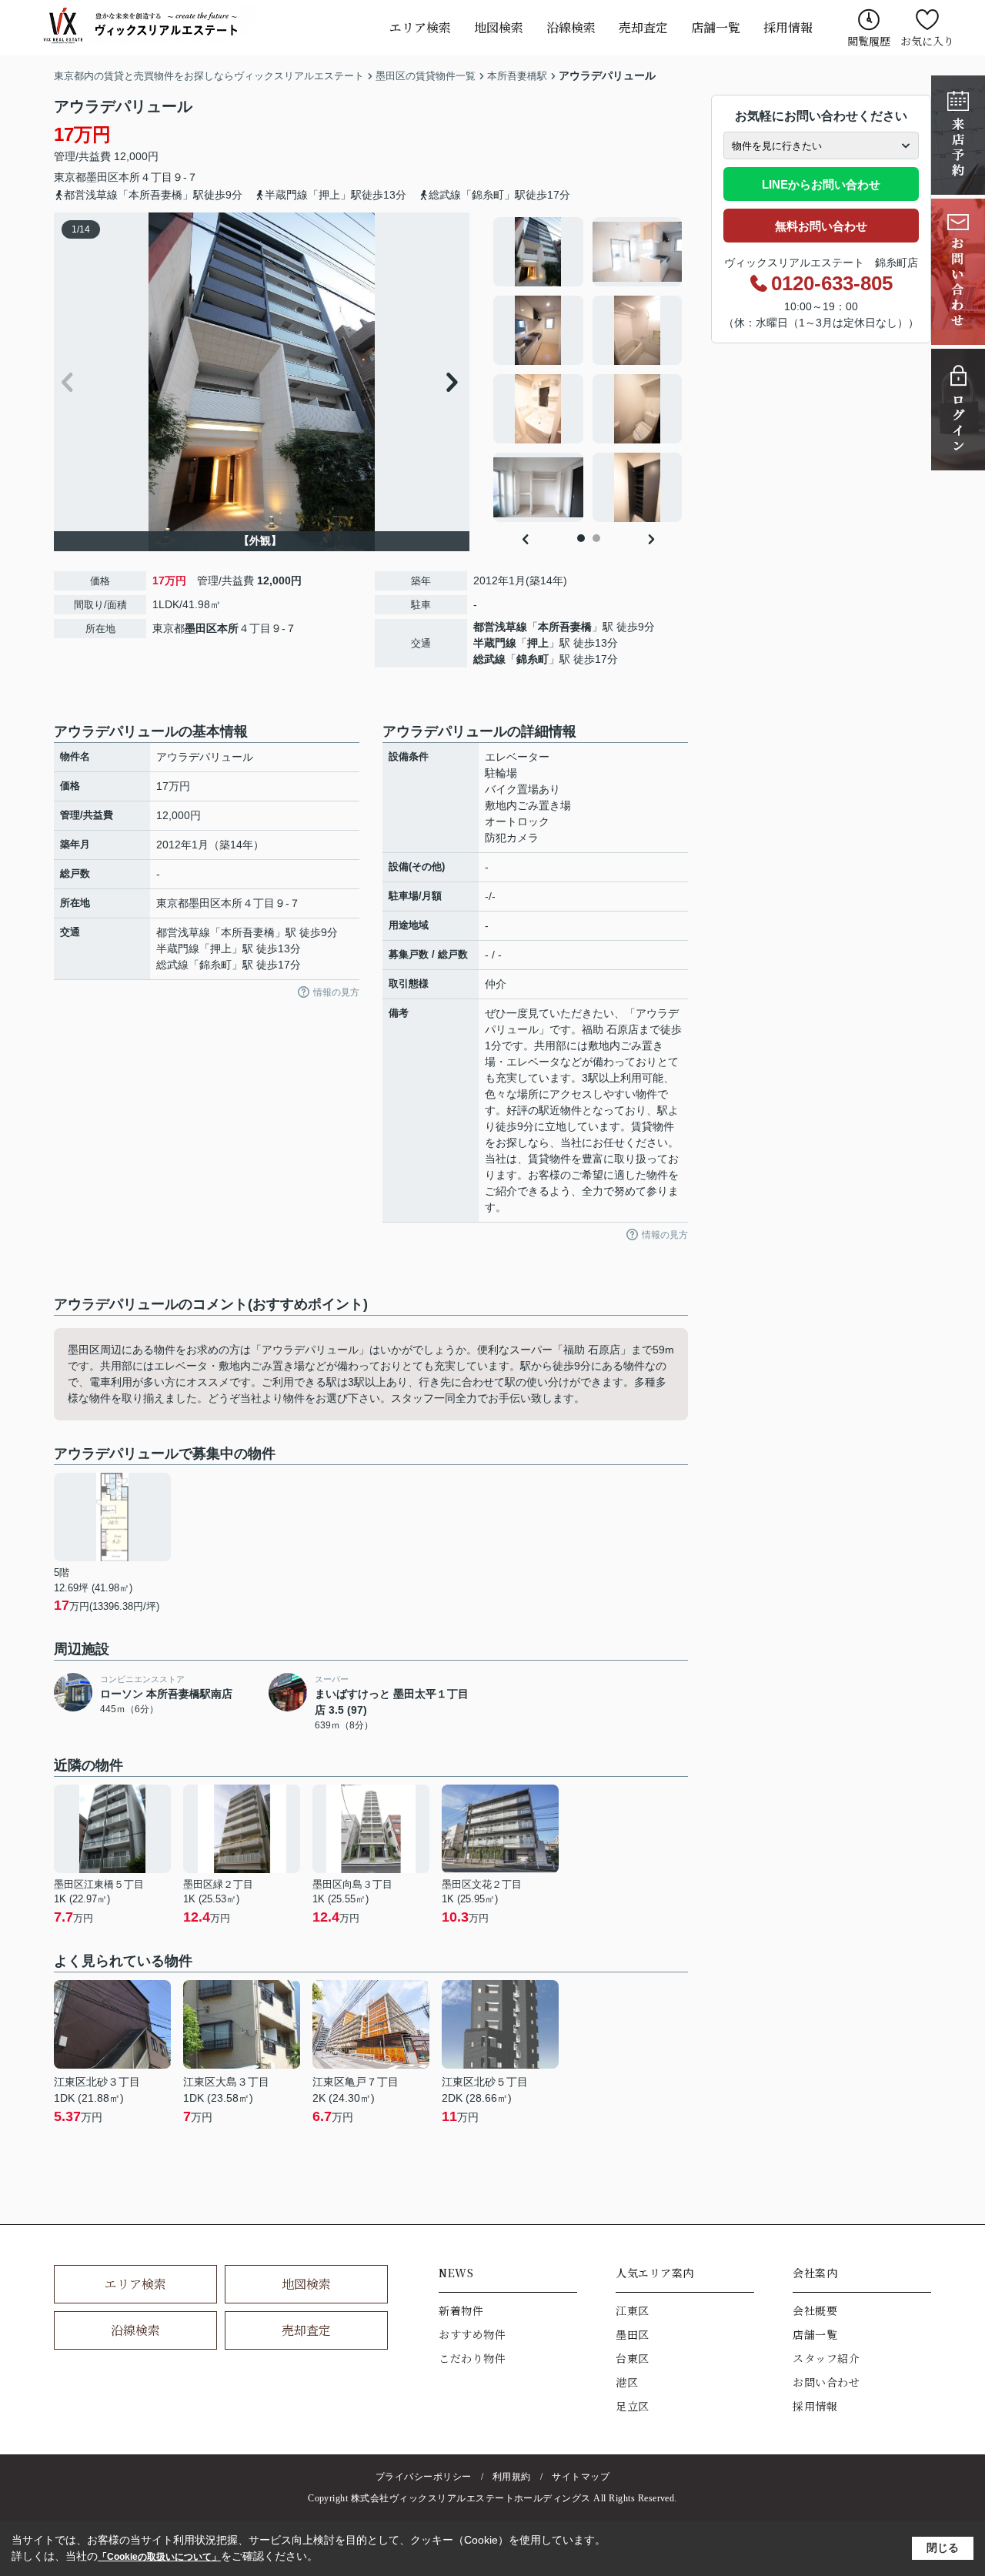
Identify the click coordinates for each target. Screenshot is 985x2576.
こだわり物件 (472, 2358)
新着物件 (461, 2310)
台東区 (633, 2358)
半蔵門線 (495, 643)
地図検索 (499, 27)
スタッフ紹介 (826, 2358)
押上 (538, 643)
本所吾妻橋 (565, 627)
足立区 (633, 2406)
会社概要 (815, 2310)
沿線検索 (571, 27)
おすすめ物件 (472, 2334)
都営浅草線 (500, 627)
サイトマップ (581, 2477)
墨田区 (102, 177)
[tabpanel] (588, 370)
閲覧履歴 (869, 41)
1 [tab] (581, 538)
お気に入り (927, 41)
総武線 (489, 659)
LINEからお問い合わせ (821, 184)
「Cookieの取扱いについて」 (159, 2557)
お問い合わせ (826, 2382)
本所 (129, 177)
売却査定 (643, 27)
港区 (627, 2382)
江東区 (633, 2310)
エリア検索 (420, 27)
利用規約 (512, 2477)
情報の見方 (336, 992)
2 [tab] (596, 538)
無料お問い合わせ (821, 226)
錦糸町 (533, 659)
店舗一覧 (716, 27)
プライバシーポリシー (424, 2477)
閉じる (943, 2548)
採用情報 (788, 27)
